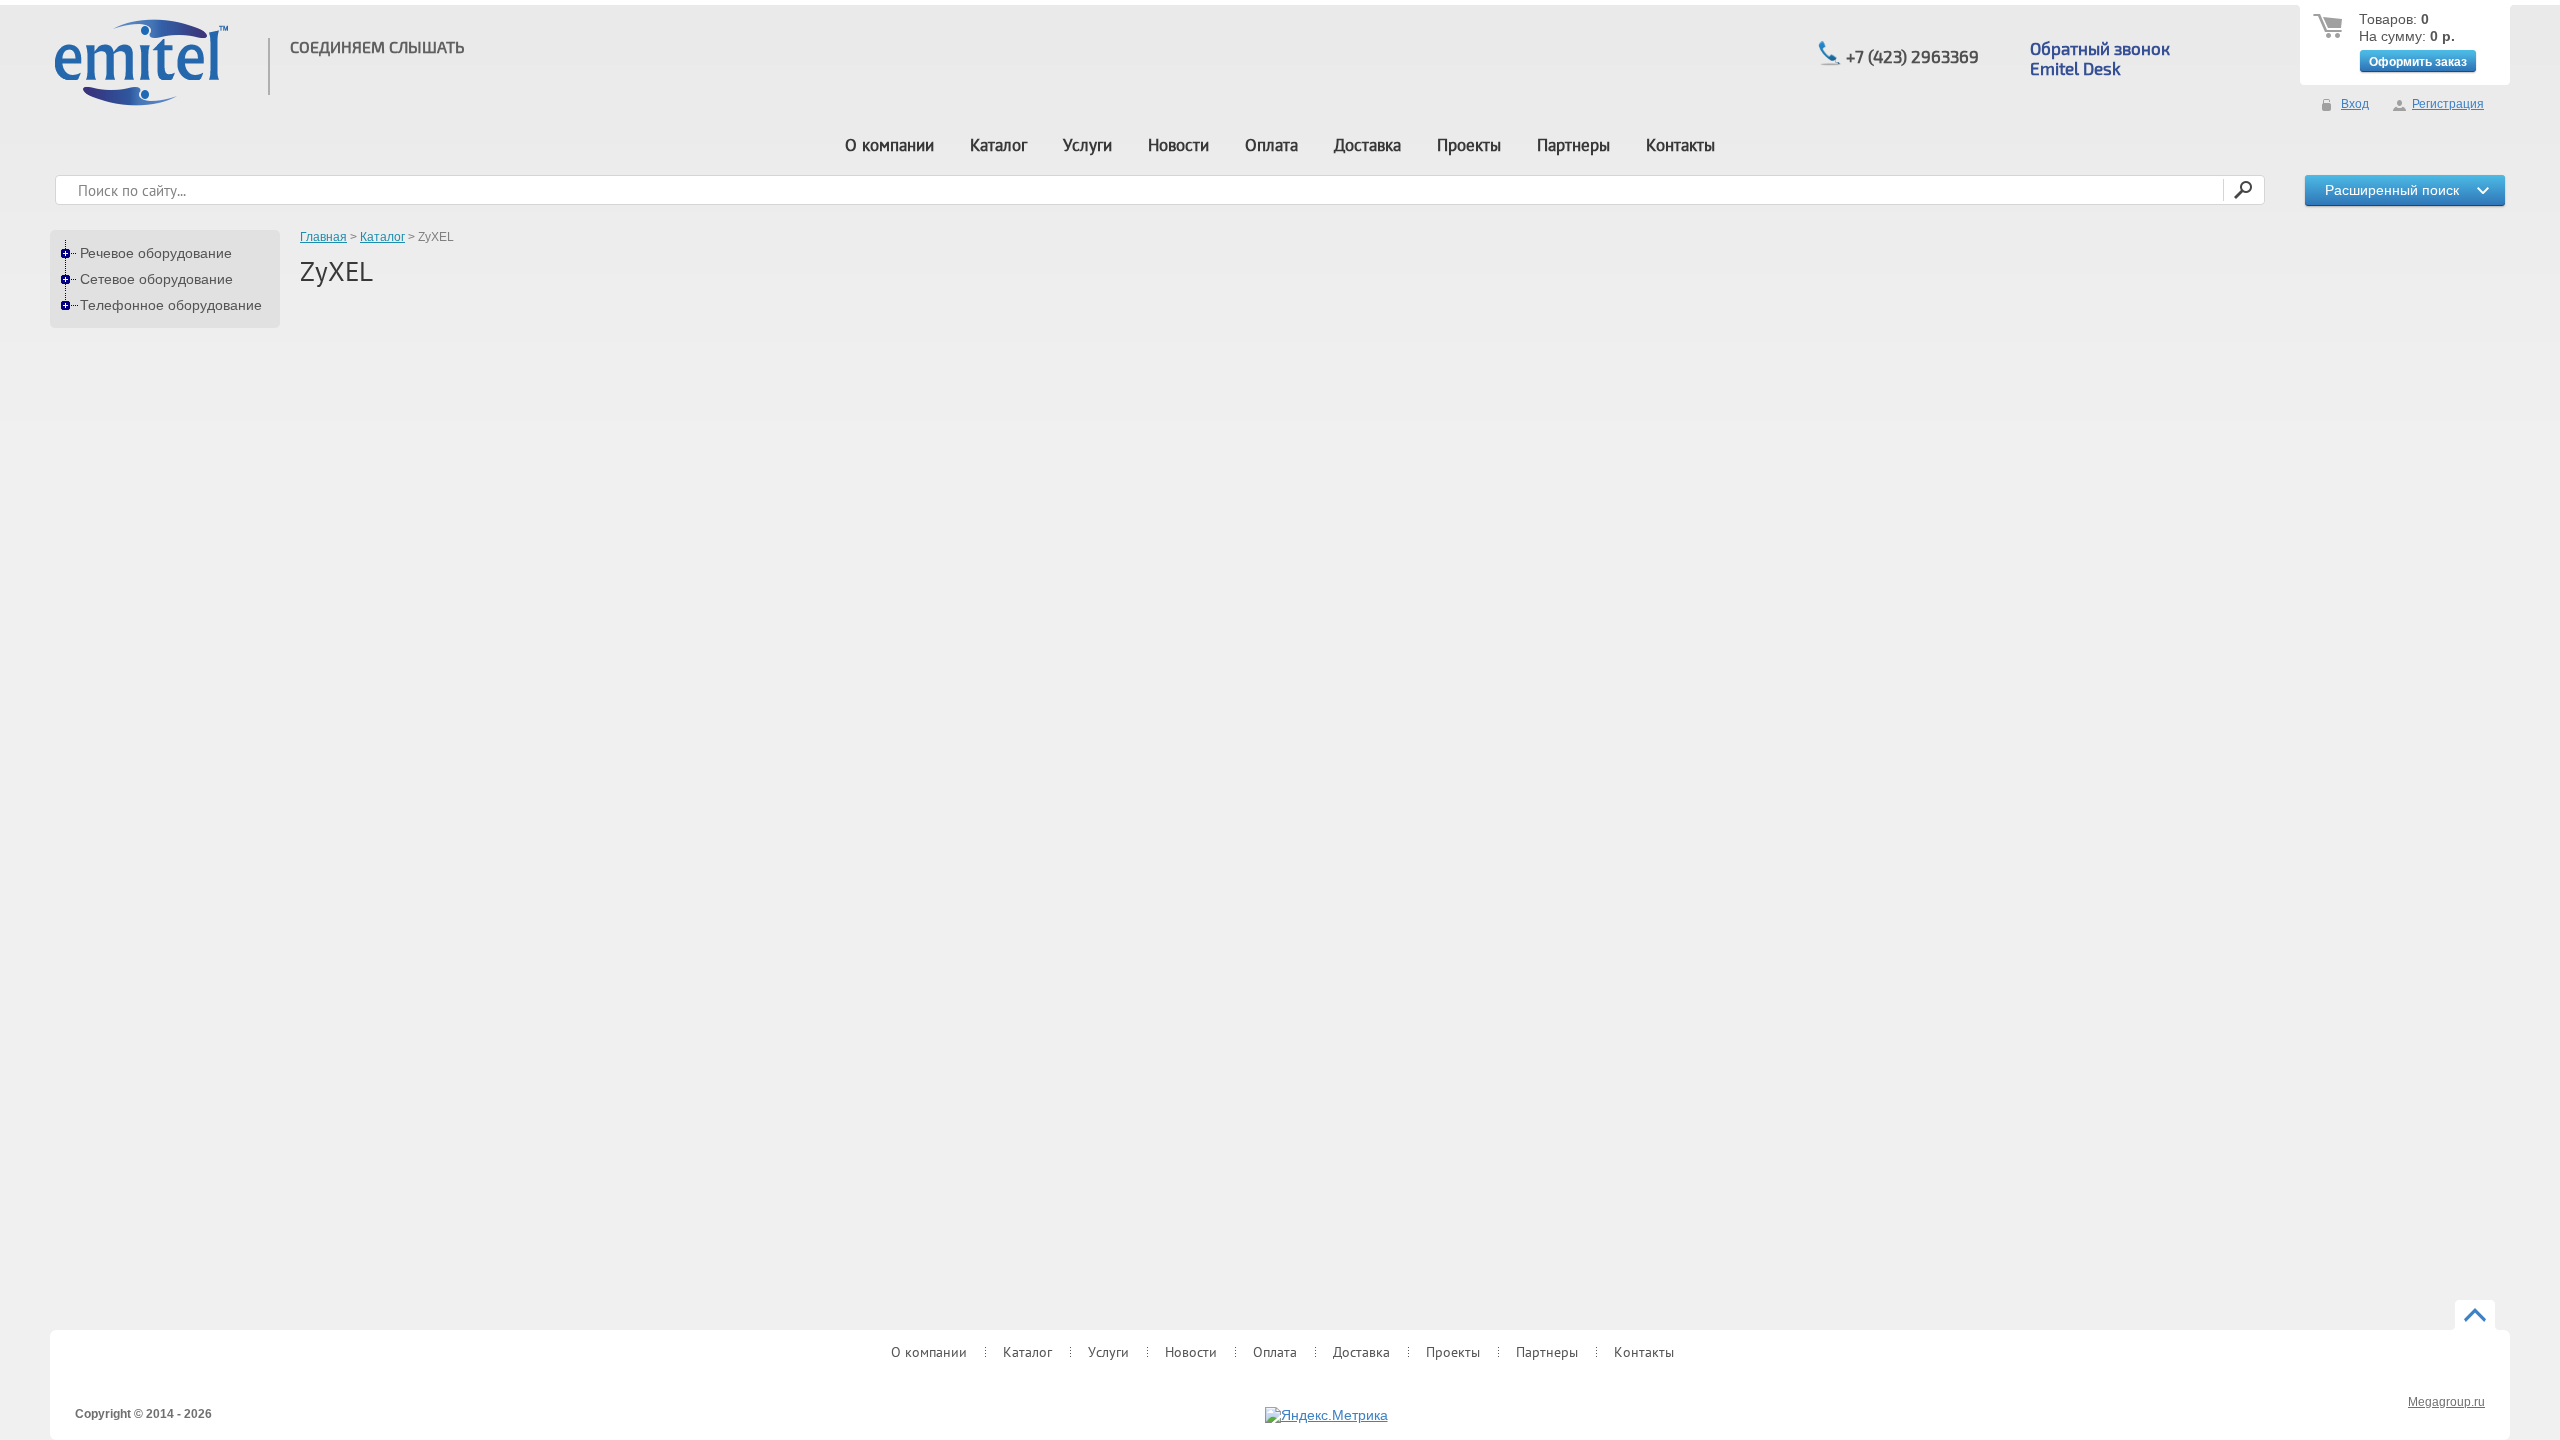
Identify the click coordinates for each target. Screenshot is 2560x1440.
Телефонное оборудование (171, 305)
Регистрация (2448, 104)
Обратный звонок (2100, 48)
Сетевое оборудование (156, 279)
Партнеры (1573, 145)
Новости (1178, 145)
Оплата (1271, 145)
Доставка (1367, 145)
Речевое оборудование (156, 253)
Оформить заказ (2418, 62)
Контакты (1680, 145)
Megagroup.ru (2446, 1402)
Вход (2355, 104)
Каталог (998, 145)
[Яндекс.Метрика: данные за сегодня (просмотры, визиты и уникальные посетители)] (1326, 1416)
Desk (2100, 68)
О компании (889, 145)
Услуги (1087, 145)
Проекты (1469, 145)
